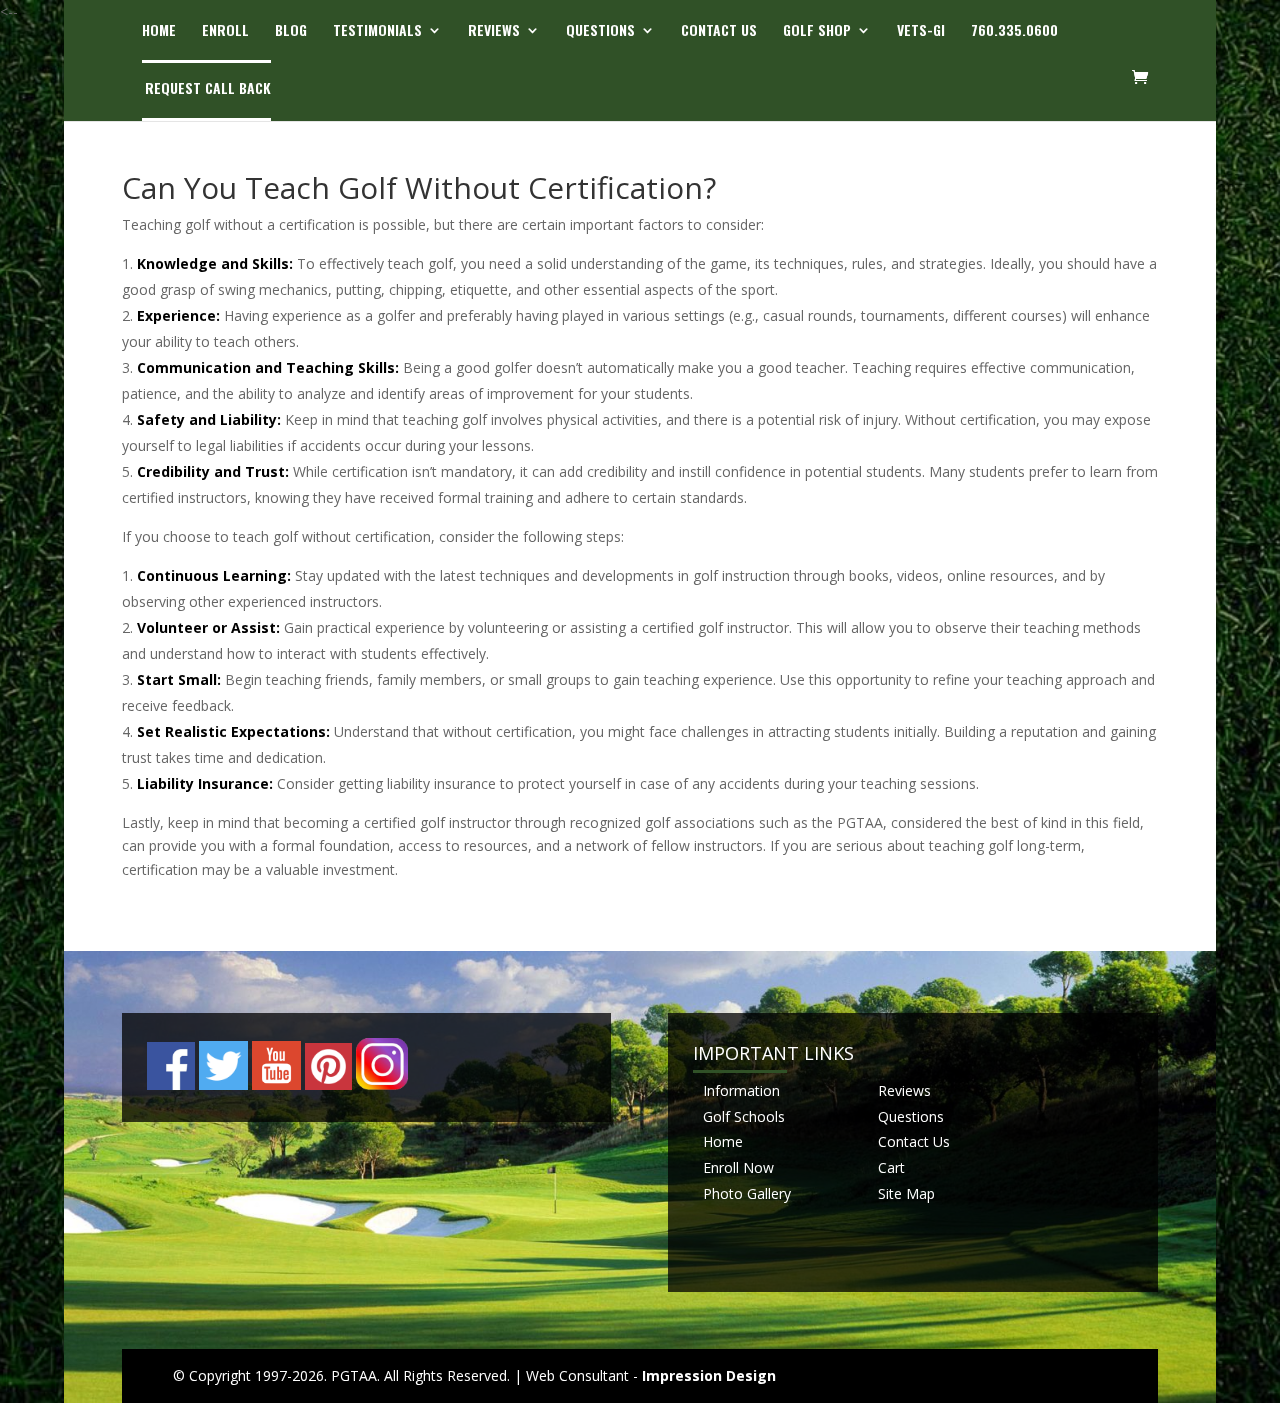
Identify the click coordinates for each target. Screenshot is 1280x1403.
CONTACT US (719, 31)
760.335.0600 (1014, 31)
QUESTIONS (600, 31)
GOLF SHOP (817, 31)
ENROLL (225, 31)
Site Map (906, 1193)
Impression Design (709, 1375)
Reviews (904, 1090)
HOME (159, 31)
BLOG (291, 31)
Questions (911, 1116)
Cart (891, 1167)
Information (741, 1090)
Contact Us (914, 1141)
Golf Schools (744, 1116)
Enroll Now (738, 1167)
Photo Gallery (747, 1193)
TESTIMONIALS (377, 31)
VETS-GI (921, 31)
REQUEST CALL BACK (208, 89)
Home (723, 1141)
